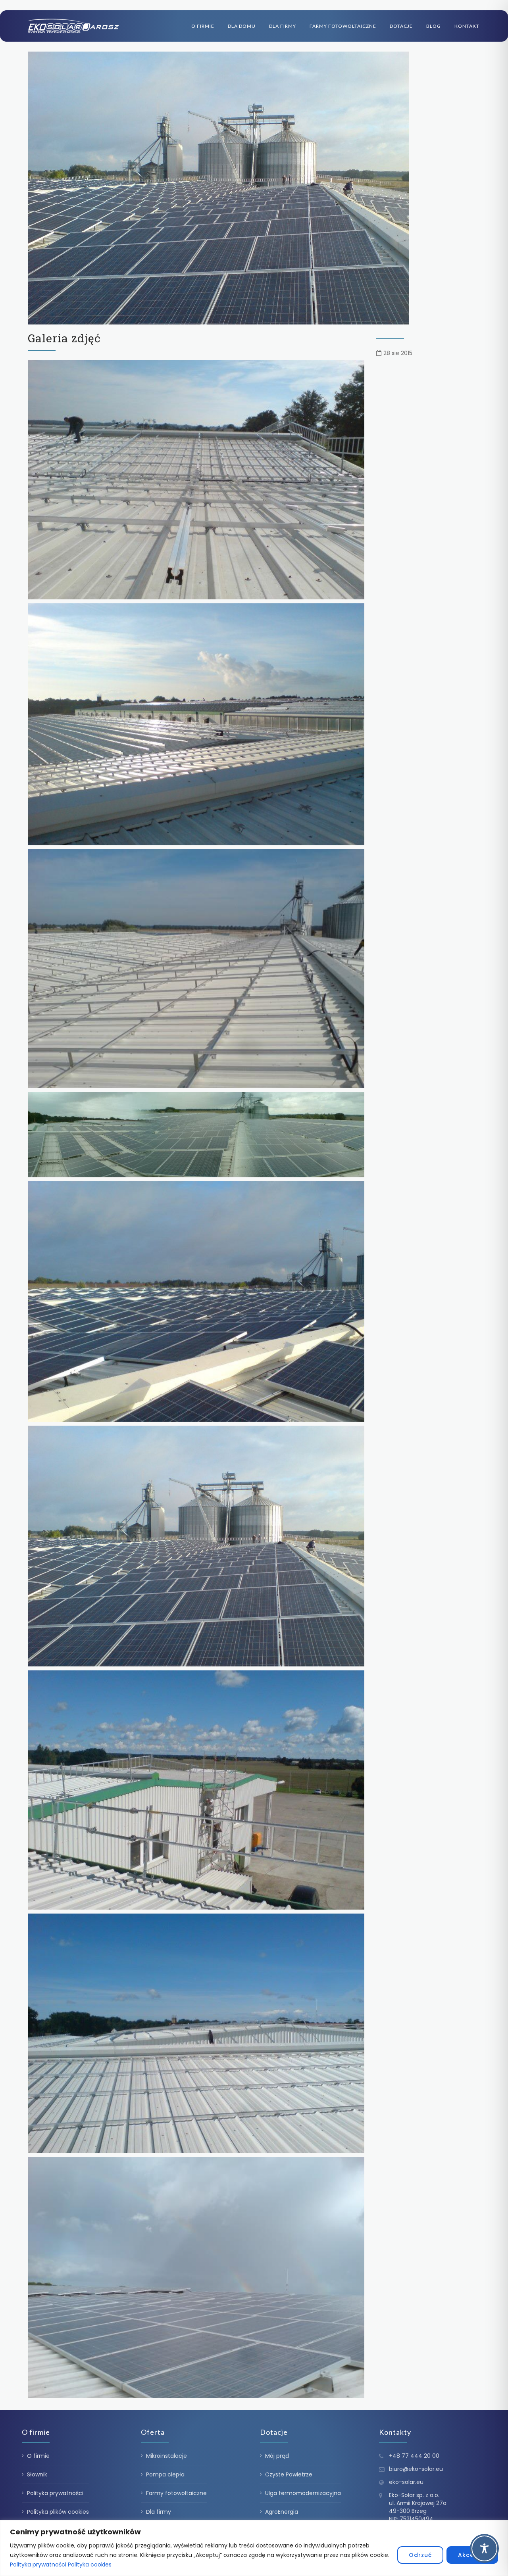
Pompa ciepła (165, 2474)
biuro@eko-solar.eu (416, 2469)
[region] (254, 2548)
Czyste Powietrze (289, 2474)
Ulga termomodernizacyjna (303, 2493)
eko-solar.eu (406, 2482)
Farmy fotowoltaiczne (343, 26)
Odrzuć (420, 2555)
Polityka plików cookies (58, 2512)
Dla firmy (283, 26)
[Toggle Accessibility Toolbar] (484, 2548)
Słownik (37, 2474)
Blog (434, 26)
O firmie (203, 26)
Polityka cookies (90, 2564)
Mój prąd (277, 2456)
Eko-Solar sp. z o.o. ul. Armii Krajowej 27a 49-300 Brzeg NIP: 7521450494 (418, 2507)
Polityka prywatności (38, 2564)
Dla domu (242, 26)
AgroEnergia (282, 2512)
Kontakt (467, 26)
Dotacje (401, 26)
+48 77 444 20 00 (414, 2456)
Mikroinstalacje (166, 2456)
